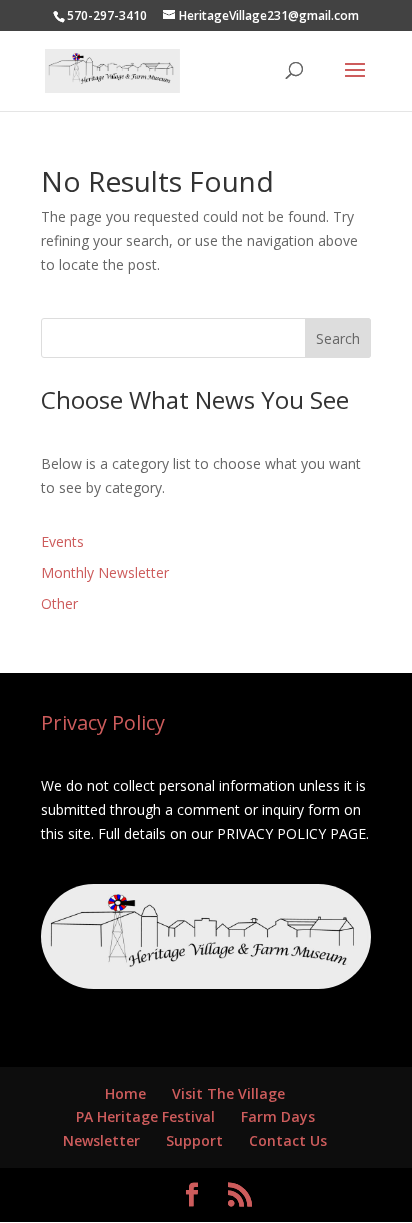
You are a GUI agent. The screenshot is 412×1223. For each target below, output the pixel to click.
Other (59, 603)
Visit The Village (228, 1093)
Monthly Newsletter (105, 572)
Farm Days (278, 1116)
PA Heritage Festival (145, 1116)
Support (194, 1140)
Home (125, 1093)
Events (62, 541)
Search (338, 338)
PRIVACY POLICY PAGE (291, 833)
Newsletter (101, 1140)
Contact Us (288, 1140)
